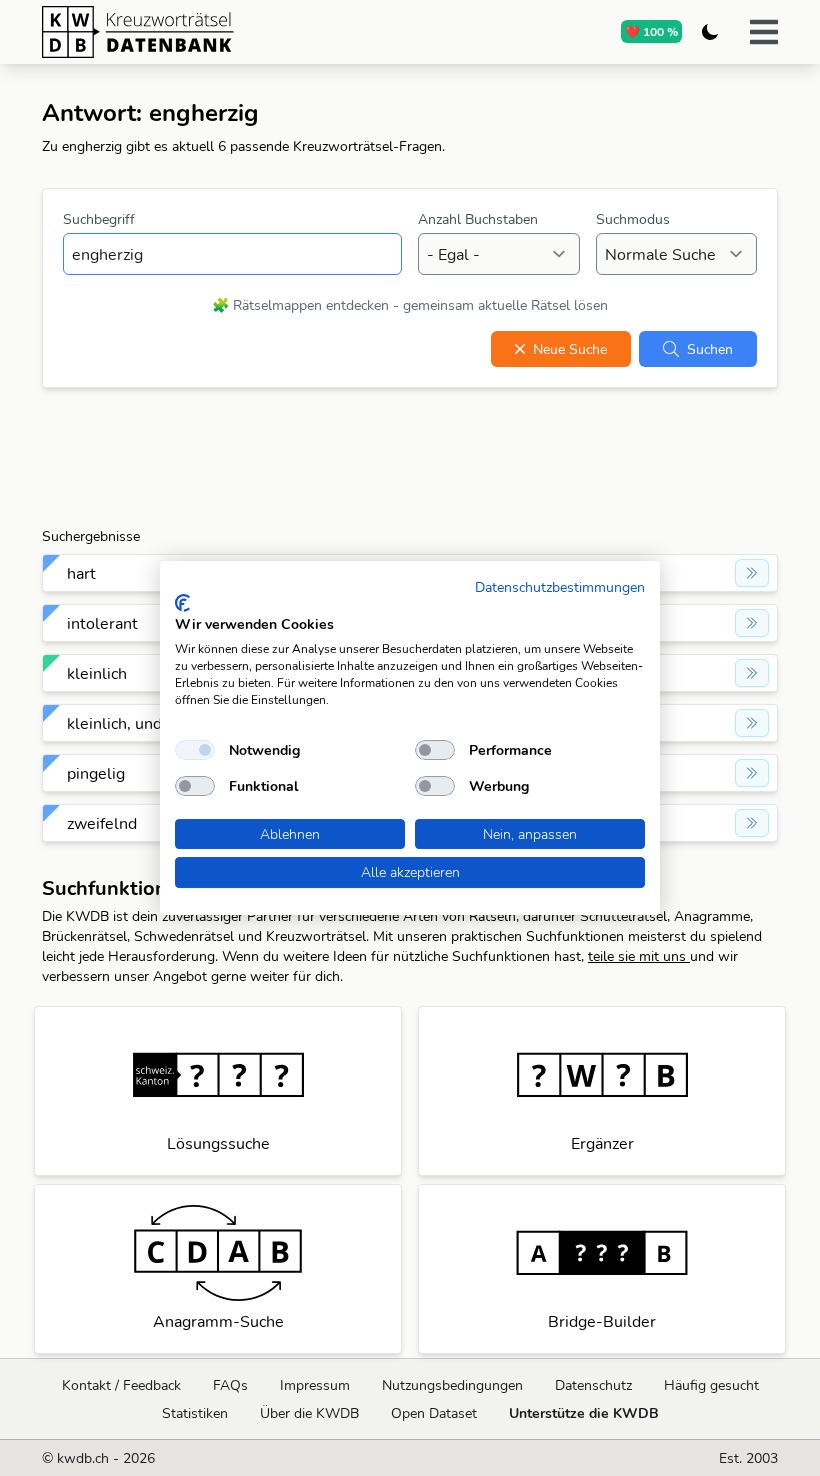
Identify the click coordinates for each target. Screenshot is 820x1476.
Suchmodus (633, 219)
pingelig (96, 773)
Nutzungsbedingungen (452, 1385)
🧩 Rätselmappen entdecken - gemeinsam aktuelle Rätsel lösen (410, 305)
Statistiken (195, 1413)
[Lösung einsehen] (752, 573)
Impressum (315, 1385)
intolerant (102, 623)
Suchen (710, 349)
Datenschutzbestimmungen (560, 586)
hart (81, 573)
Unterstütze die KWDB (584, 1413)
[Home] (215, 32)
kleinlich (97, 673)
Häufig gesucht (711, 1385)
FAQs (230, 1385)
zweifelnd (102, 823)
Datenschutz (593, 1385)
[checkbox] (195, 750)
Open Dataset (434, 1413)
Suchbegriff (99, 219)
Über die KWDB (309, 1413)
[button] (764, 32)
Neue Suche (570, 349)
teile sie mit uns (639, 956)
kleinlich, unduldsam (141, 723)
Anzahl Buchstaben (478, 219)
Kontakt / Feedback (121, 1385)
